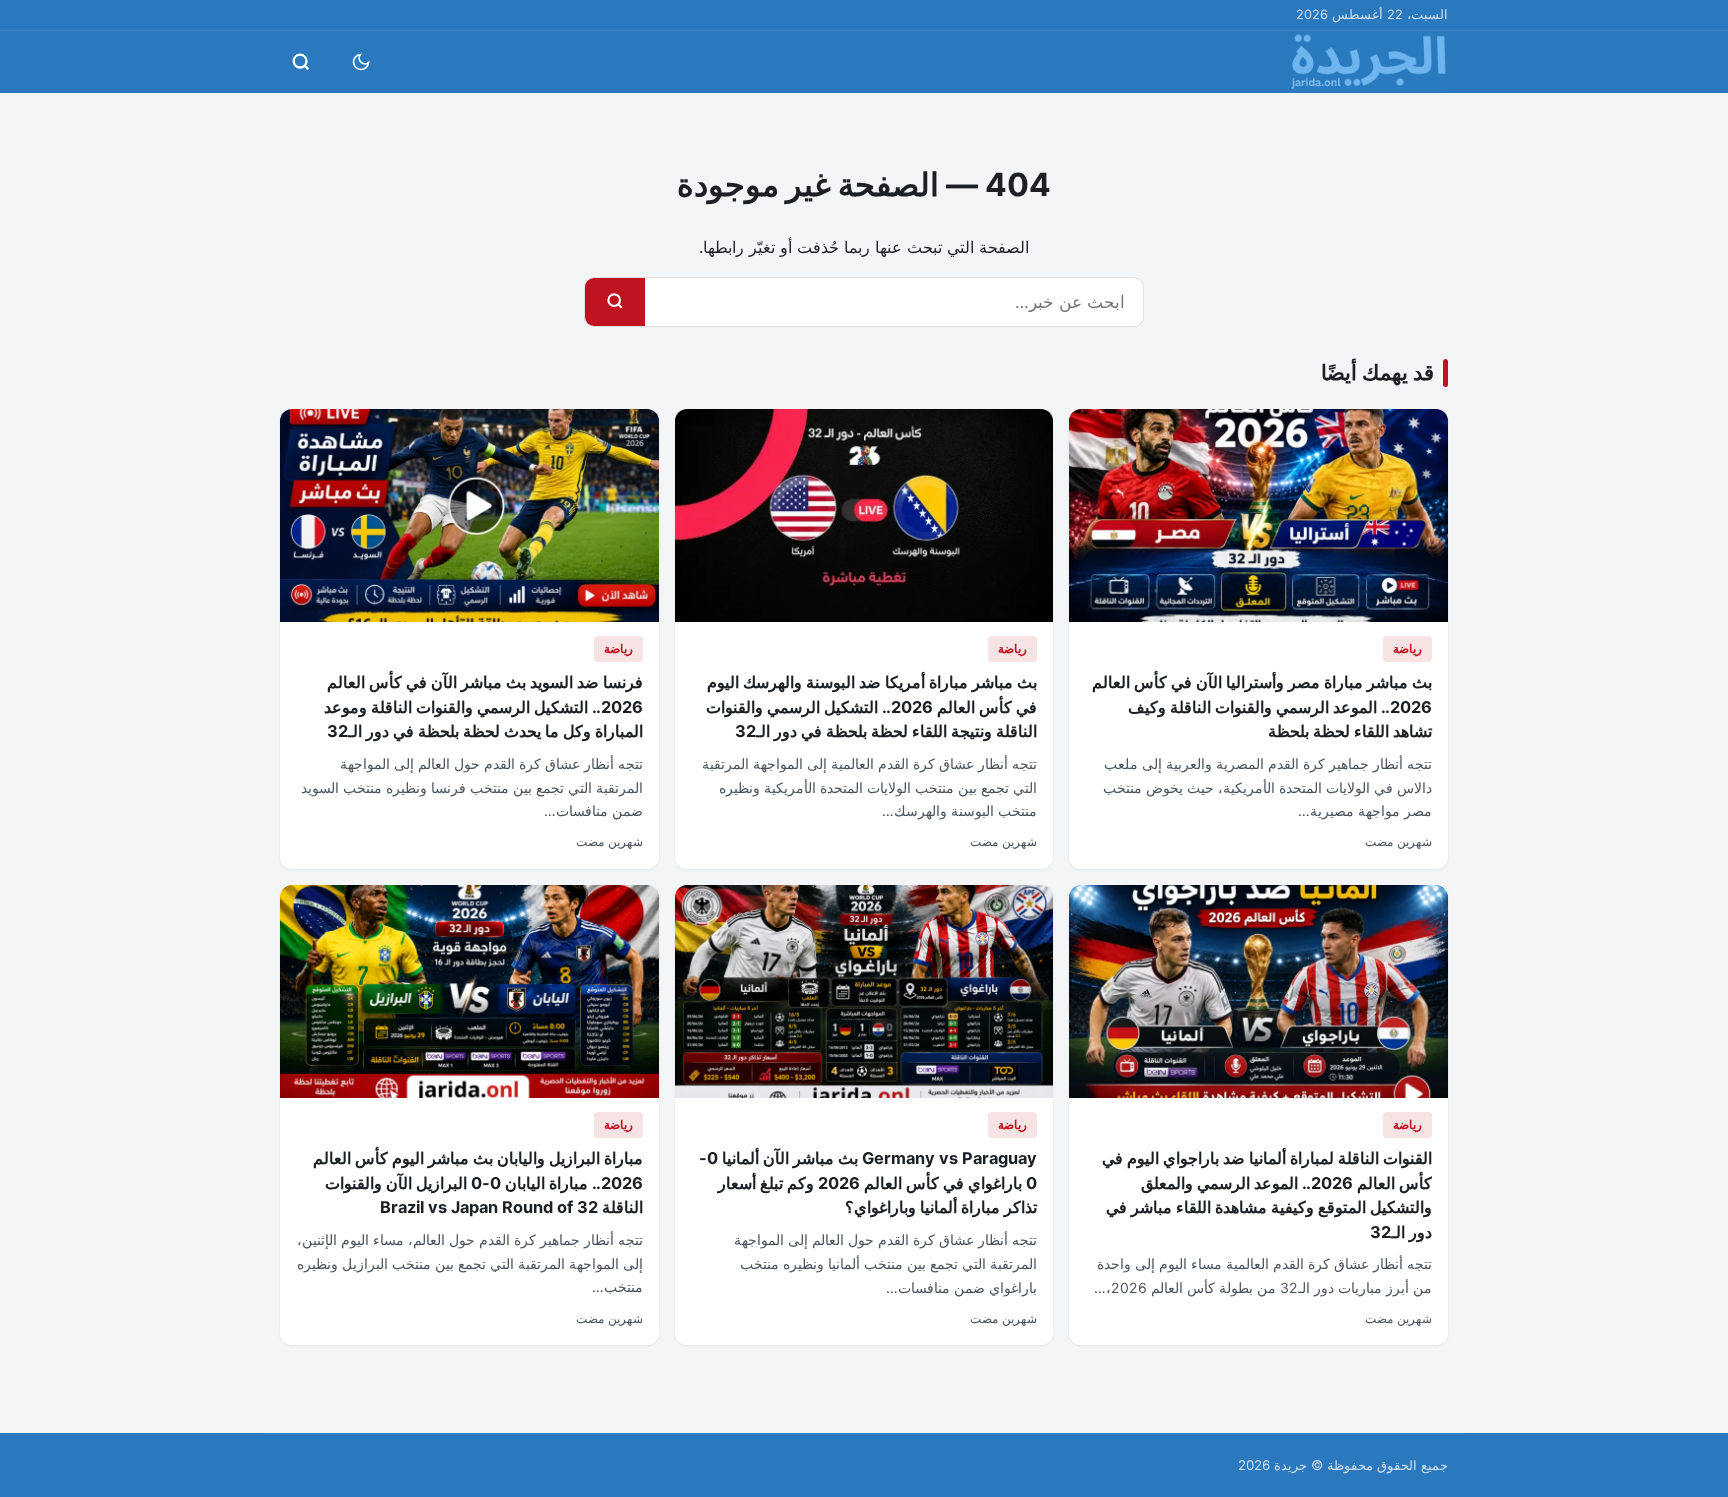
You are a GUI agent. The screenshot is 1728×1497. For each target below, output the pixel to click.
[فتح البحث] (301, 62)
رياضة (1407, 648)
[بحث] (615, 302)
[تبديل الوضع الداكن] (361, 62)
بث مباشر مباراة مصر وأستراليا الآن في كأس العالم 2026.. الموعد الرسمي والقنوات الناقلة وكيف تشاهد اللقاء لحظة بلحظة (1262, 706)
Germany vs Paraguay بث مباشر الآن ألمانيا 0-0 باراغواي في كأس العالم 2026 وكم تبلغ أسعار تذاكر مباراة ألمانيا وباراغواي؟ (868, 1182)
